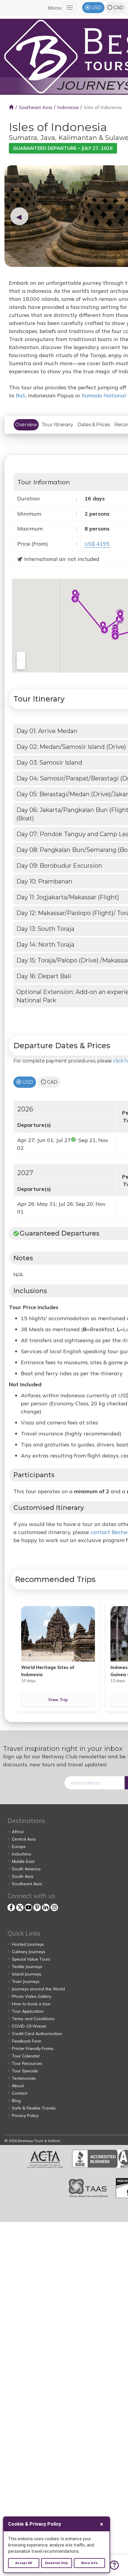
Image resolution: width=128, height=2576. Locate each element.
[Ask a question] (114, 2565)
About (18, 2086)
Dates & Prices (94, 425)
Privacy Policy (25, 2115)
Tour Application (28, 2011)
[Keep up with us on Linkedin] (46, 1907)
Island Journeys (27, 1974)
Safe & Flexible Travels (34, 2108)
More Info (89, 2563)
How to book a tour (31, 2004)
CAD (118, 8)
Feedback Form (27, 2041)
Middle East (23, 1861)
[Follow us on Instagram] (54, 1907)
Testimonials (24, 2078)
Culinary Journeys (29, 1952)
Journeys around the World (38, 1989)
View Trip (58, 1700)
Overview (26, 425)
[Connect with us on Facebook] (11, 1907)
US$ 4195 (97, 544)
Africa (18, 1832)
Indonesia (68, 107)
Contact (20, 2093)
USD (96, 8)
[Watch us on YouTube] (28, 1907)
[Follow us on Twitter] (20, 1907)
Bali (21, 395)
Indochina (21, 1854)
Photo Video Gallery (32, 1996)
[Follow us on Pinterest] (37, 1907)
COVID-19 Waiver (29, 2026)
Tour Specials (25, 2071)
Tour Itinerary (57, 425)
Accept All (24, 2563)
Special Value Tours (31, 1959)
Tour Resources (27, 2063)
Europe (19, 1847)
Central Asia (24, 1839)
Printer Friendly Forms (33, 2048)
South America (26, 1869)
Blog (16, 2101)
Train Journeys (26, 1981)
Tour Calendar (26, 2056)
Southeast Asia (35, 107)
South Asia (23, 1876)
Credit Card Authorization (37, 2034)
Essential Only (56, 2563)
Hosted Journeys (28, 1944)
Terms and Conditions (33, 2019)
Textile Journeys (27, 1967)
